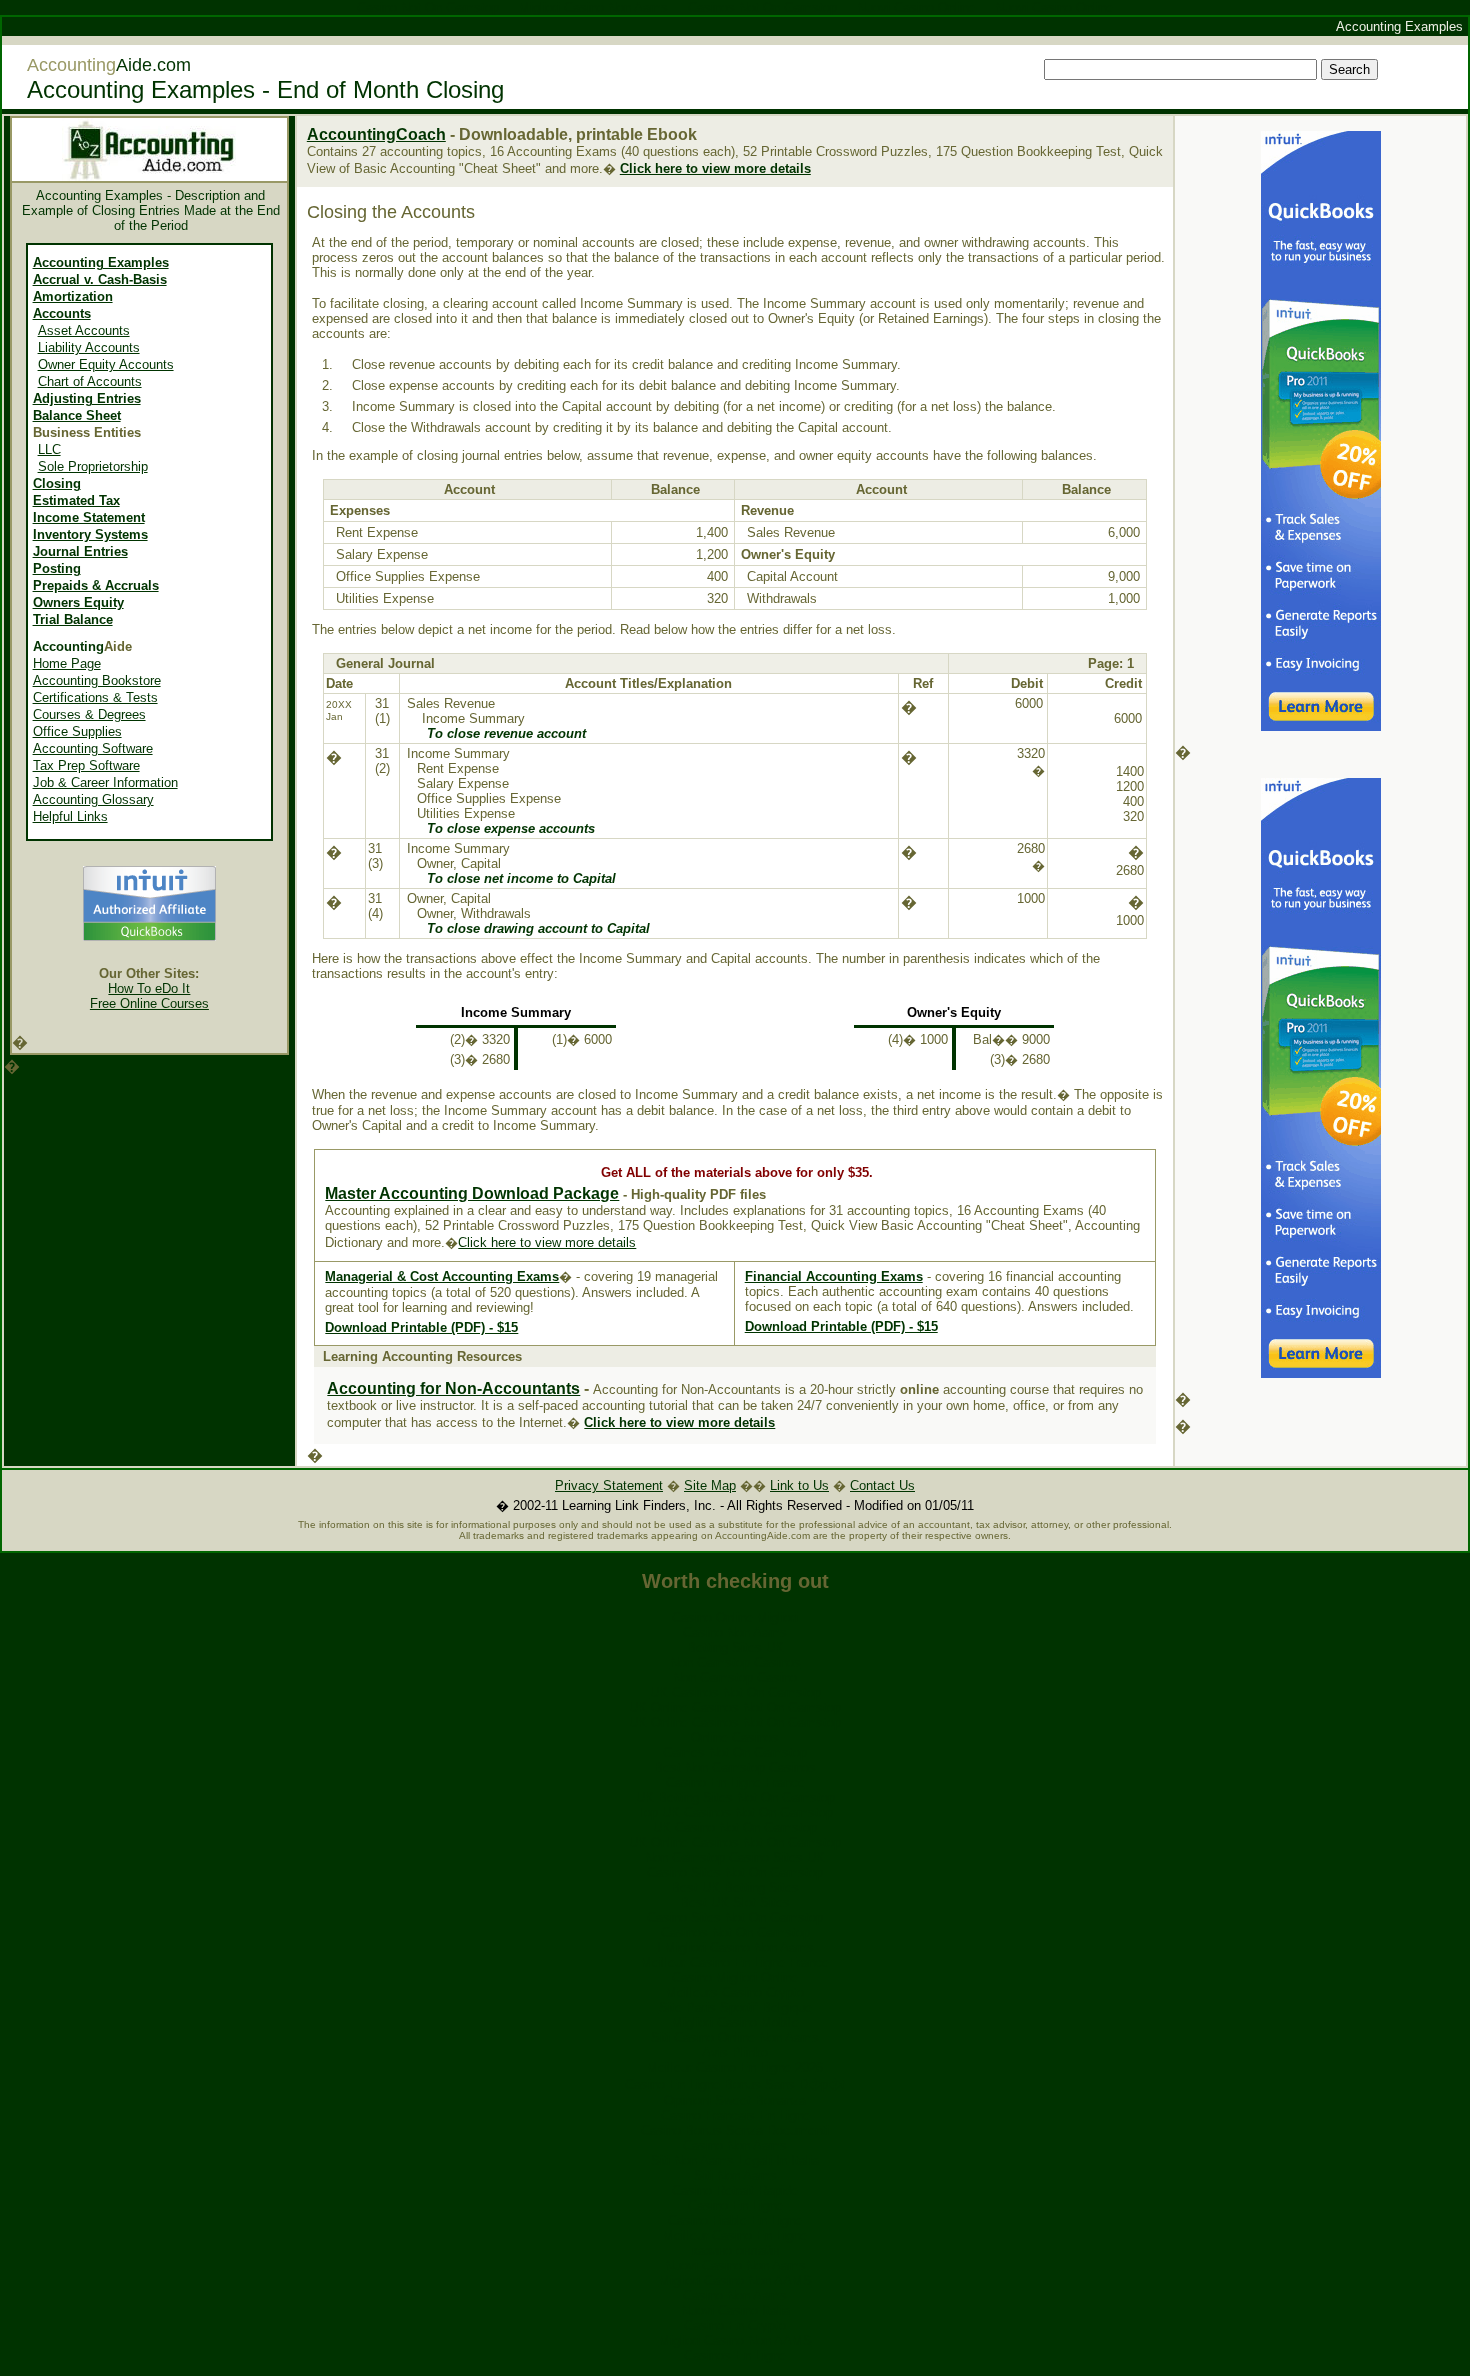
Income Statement (89, 517)
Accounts (62, 313)
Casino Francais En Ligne (735, 2115)
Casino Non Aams (735, 1632)
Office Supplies (77, 731)
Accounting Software (93, 748)
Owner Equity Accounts (106, 364)
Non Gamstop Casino (735, 1677)
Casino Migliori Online (735, 1977)
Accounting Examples (101, 262)
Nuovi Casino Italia (735, 2310)
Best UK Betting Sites (735, 1887)
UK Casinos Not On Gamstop (735, 1692)
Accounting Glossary (93, 799)
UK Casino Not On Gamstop (735, 1827)
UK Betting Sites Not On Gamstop (735, 1797)
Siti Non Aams (735, 2175)
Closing (57, 483)
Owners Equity (78, 602)
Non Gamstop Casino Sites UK (735, 1857)
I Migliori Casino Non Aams (735, 1947)
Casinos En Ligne (735, 2355)
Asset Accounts (84, 330)
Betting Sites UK (735, 1647)
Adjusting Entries (87, 398)
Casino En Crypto (735, 2325)
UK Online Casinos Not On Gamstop (735, 1707)
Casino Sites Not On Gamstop (735, 1872)
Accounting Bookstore (97, 680)
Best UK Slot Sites (735, 1902)
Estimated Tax (76, 500)
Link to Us (799, 1485)
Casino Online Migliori (735, 1617)
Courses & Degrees (89, 714)
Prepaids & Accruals (96, 585)
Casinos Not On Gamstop (735, 1932)
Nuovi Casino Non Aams (735, 2265)
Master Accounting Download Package (472, 1193)
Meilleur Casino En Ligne (735, 2235)
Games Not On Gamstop (735, 1752)
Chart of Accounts (90, 381)
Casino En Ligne (735, 2205)
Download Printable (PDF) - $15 (421, 1327)
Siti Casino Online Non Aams (735, 2037)
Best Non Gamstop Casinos (735, 1767)
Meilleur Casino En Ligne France (735, 1962)
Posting (57, 568)
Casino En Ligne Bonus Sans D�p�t (735, 2084)
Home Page (67, 663)
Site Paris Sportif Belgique (735, 2007)
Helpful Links (70, 816)
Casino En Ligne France (735, 1782)
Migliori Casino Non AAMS (735, 2280)
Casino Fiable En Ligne (735, 2220)
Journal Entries (80, 551)
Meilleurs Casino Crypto (735, 1992)
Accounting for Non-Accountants (453, 1388)
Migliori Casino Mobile (735, 2022)
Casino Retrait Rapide (735, 2190)
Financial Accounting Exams (834, 1276)
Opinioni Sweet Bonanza (735, 2100)
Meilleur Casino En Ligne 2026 (735, 2067)
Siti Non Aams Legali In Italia (735, 2160)
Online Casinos (735, 1737)
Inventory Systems (90, 534)
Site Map (710, 1485)
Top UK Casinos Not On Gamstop (735, 1812)
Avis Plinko (735, 2052)
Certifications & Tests (95, 697)
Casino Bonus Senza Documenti (735, 2130)
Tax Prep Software (86, 765)
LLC (49, 449)
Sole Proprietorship (93, 466)
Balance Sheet (77, 415)
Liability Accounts (89, 347)
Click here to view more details (679, 1422)
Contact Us (882, 1485)
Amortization (73, 296)
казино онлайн (735, 2250)
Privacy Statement (609, 1485)
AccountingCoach (376, 134)
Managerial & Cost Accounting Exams (442, 1276)
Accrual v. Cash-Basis (100, 279)
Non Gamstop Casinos (735, 1662)
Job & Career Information (105, 782)
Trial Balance (73, 619)
